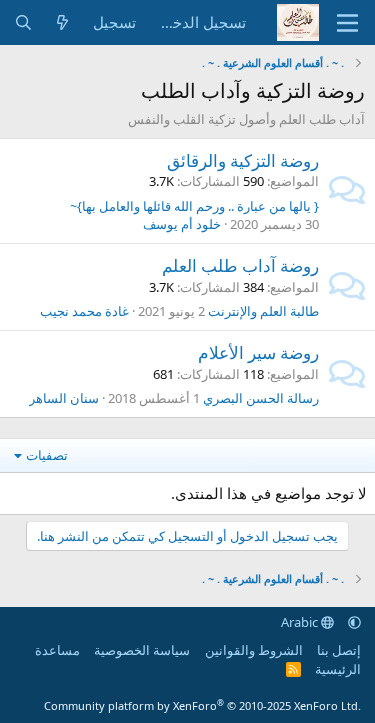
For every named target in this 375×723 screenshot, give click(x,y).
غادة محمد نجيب (84, 311)
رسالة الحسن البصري (261, 398)
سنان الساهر (64, 398)
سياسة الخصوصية (142, 650)
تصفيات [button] (47, 455)
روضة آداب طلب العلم (240, 265)
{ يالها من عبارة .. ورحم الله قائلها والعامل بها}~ (194, 206)
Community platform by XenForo (202, 705)
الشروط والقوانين (254, 650)
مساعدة (57, 650)
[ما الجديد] (62, 22)
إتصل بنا (339, 650)
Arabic (301, 622)
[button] (354, 622)
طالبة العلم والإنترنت (263, 311)
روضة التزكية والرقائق (243, 160)
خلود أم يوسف (182, 224)
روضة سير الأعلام (258, 352)
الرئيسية (338, 669)
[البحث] (23, 22)
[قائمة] (347, 23)
